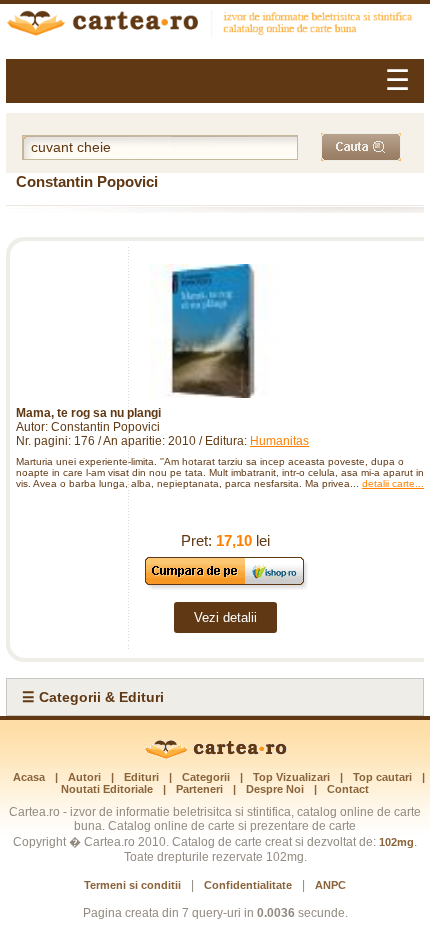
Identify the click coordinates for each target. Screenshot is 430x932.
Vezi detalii (225, 617)
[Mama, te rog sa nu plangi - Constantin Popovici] (215, 331)
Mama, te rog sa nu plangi (88, 413)
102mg (396, 842)
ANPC (330, 885)
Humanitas (279, 441)
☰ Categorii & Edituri (93, 697)
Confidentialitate (248, 885)
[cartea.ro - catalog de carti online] (215, 755)
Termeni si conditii (132, 885)
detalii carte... (393, 483)
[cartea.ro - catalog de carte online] (215, 25)
